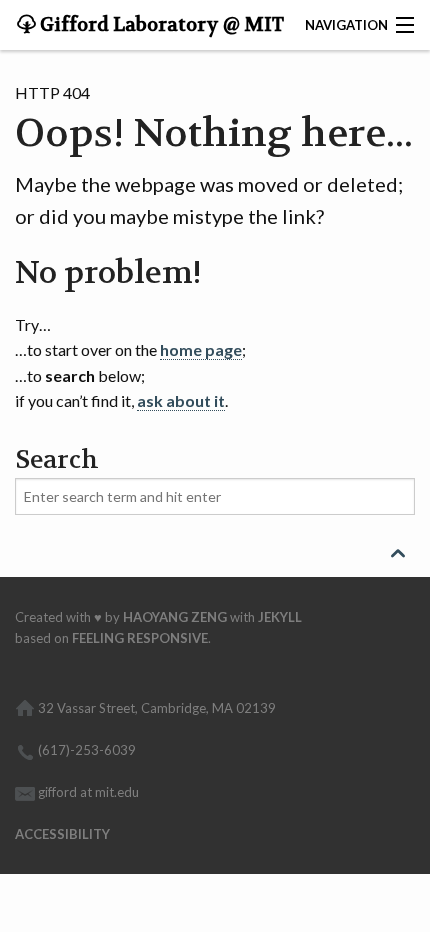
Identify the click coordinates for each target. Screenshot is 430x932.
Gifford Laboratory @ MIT (160, 25)
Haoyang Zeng (175, 617)
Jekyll (280, 617)
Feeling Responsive (140, 638)
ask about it (181, 400)
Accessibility (62, 834)
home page (201, 349)
